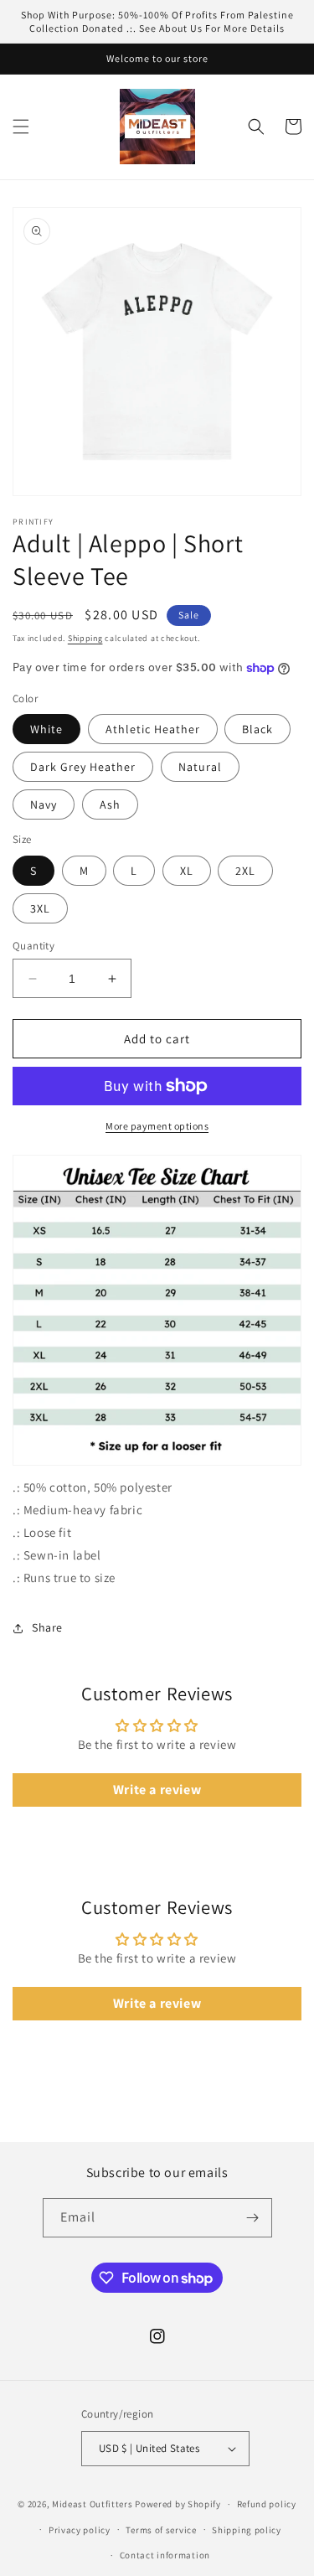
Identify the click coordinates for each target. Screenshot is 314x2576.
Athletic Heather (153, 729)
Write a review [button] (157, 1790)
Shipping (85, 638)
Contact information (165, 2555)
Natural (200, 767)
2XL (245, 871)
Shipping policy (247, 2530)
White (46, 729)
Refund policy (267, 2504)
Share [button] (47, 1627)
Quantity (33, 946)
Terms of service (161, 2530)
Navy (44, 804)
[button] (21, 127)
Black (257, 729)
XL (187, 871)
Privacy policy (80, 2530)
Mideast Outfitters (93, 2504)
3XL (40, 908)
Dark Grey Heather (83, 767)
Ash (110, 804)
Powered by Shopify (178, 2504)
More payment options (157, 1126)
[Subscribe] (253, 2218)
